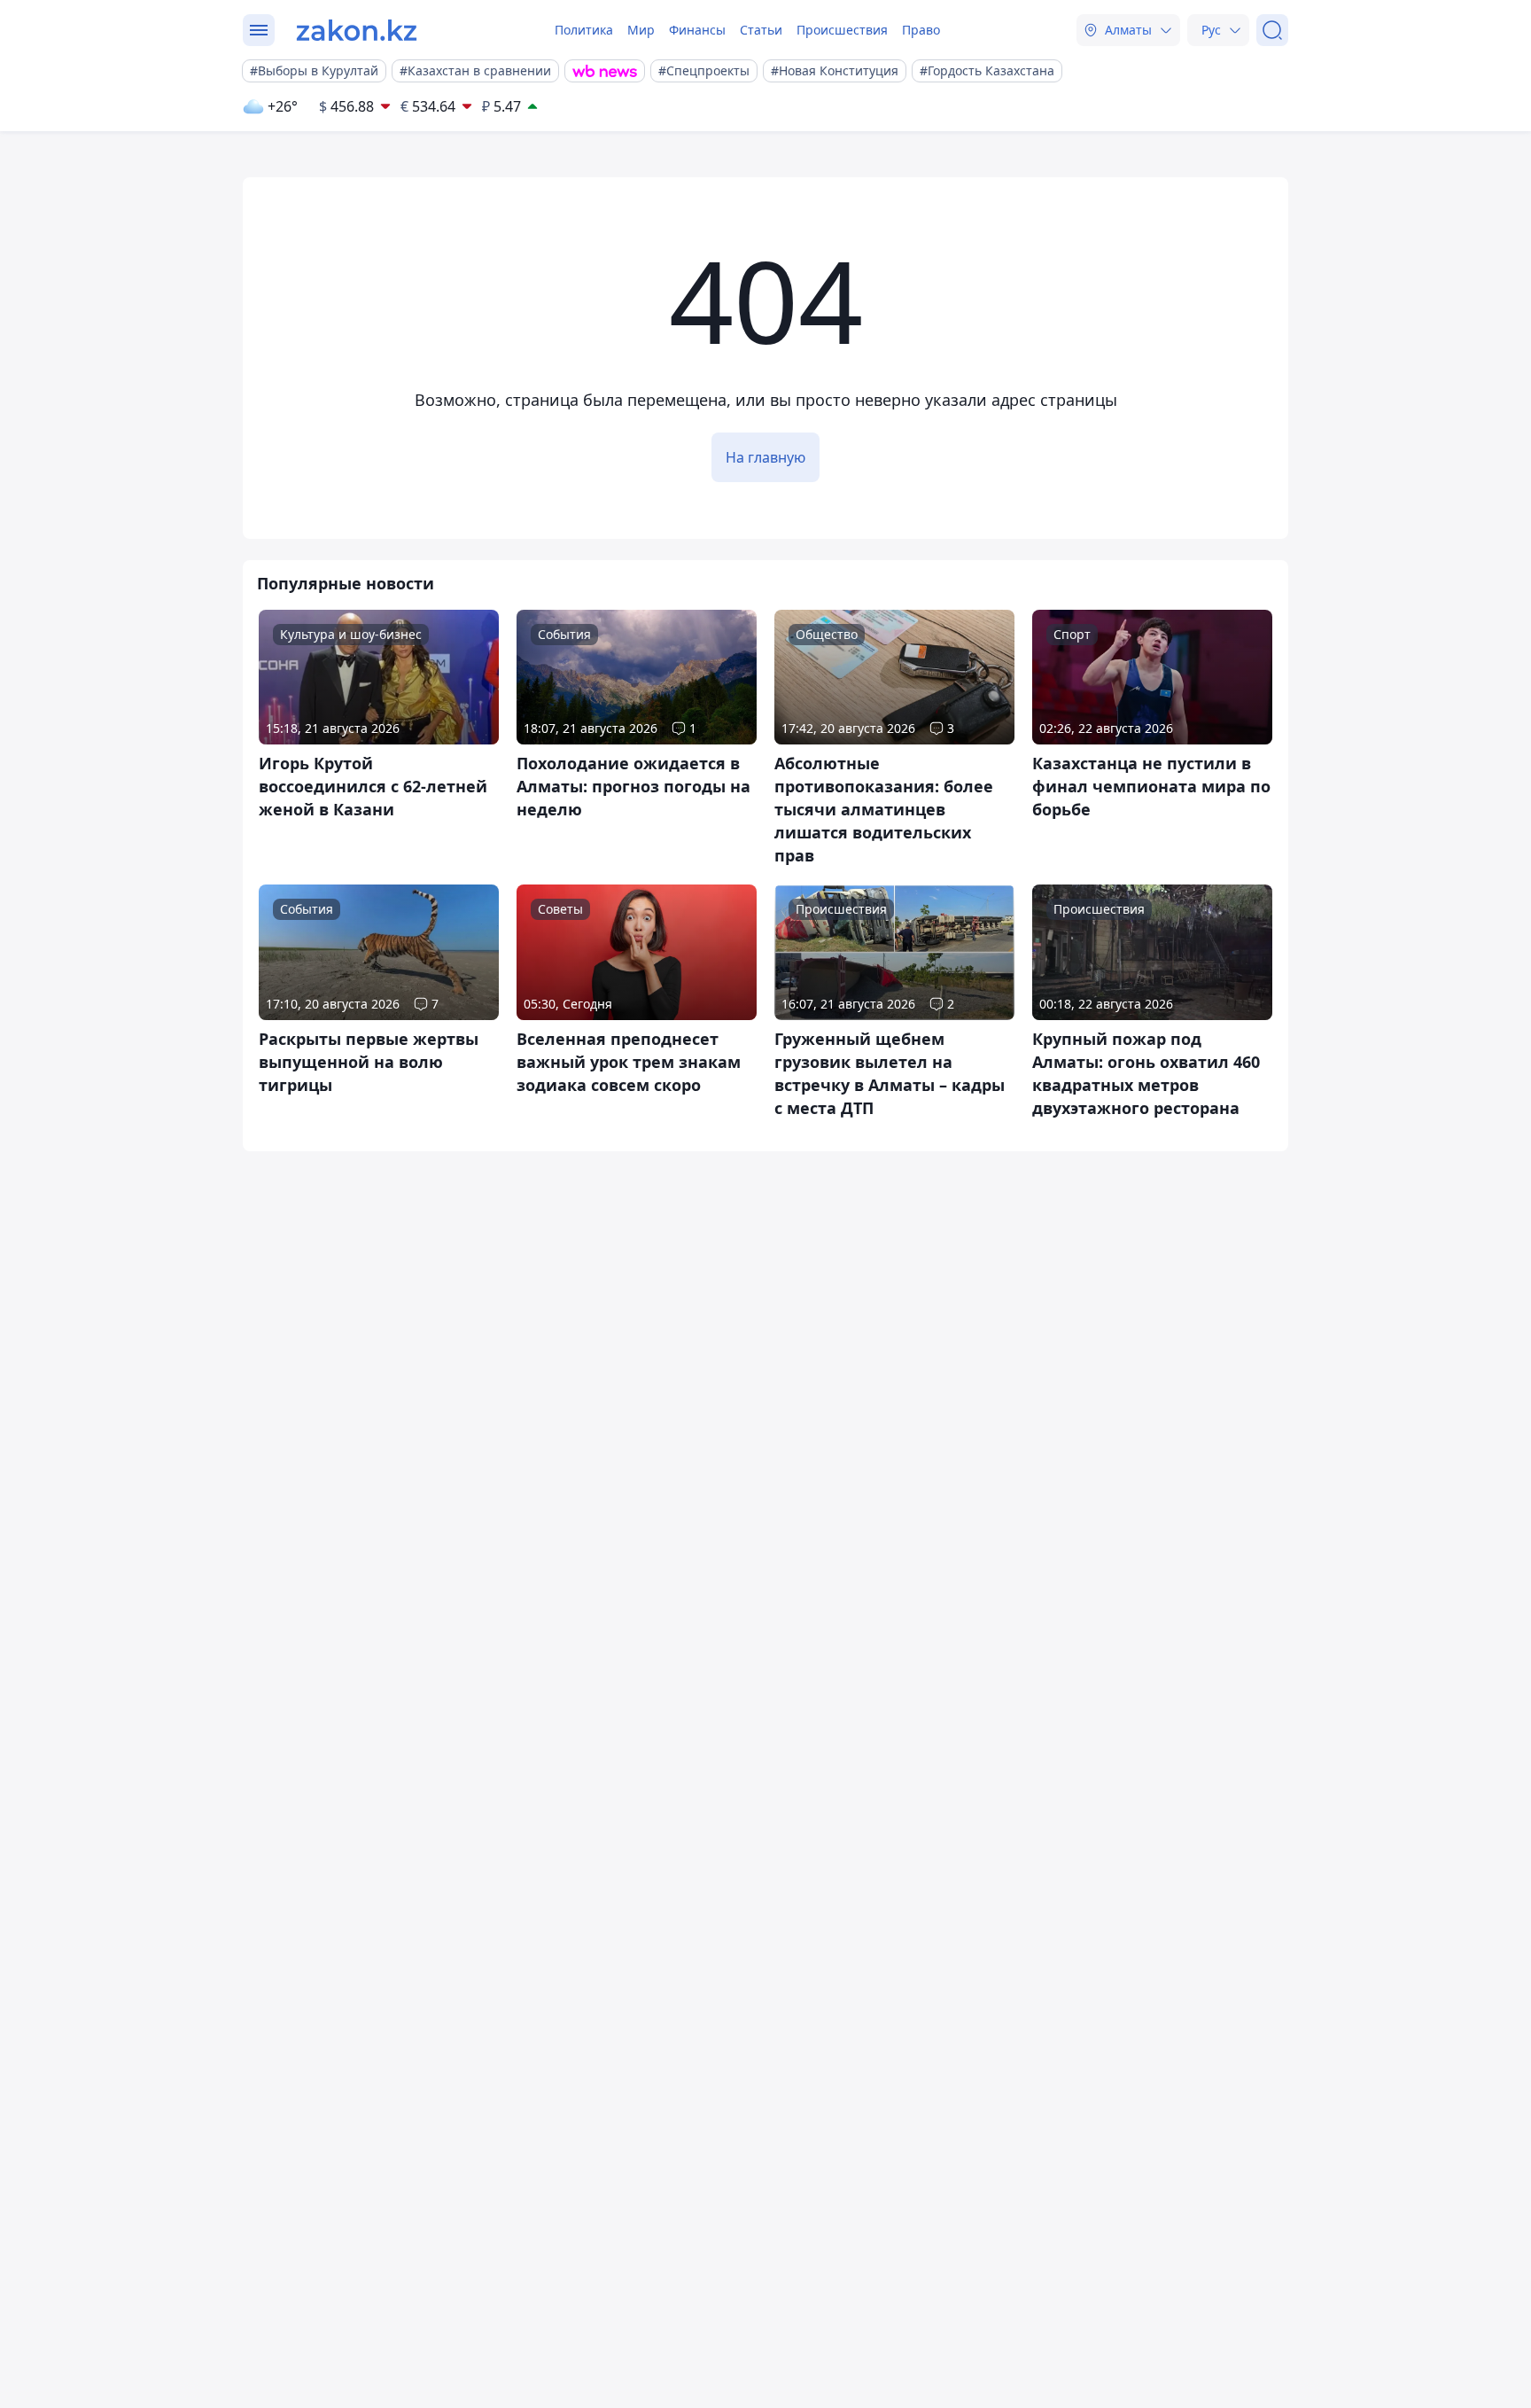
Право (921, 30)
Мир (641, 30)
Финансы (697, 30)
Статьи (761, 30)
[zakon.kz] (357, 30)
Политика (584, 30)
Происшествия (842, 30)
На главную (765, 457)
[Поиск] (1272, 30)
